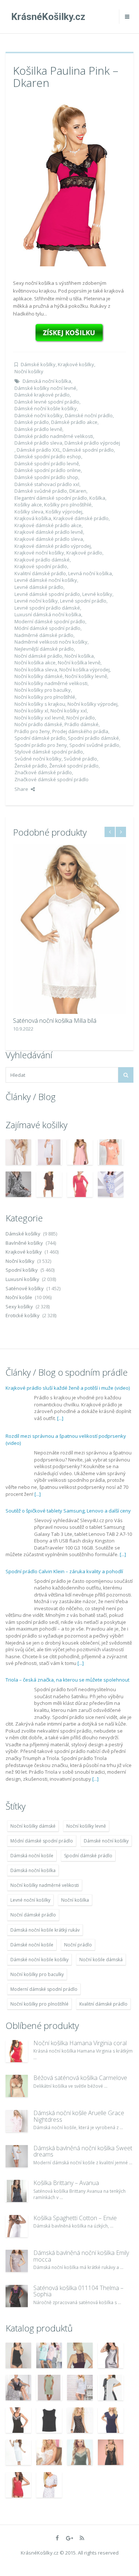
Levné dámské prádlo (39, 587)
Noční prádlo (81, 718)
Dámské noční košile (32, 1945)
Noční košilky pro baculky (43, 690)
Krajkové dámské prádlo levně (49, 532)
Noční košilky (29, 371)
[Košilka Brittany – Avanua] (17, 2191)
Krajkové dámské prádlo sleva (49, 539)
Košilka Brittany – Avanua (66, 2183)
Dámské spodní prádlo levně (47, 463)
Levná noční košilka (90, 573)
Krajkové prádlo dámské (42, 560)
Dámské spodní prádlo (88, 450)
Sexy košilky (19, 1306)
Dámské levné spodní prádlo (47, 402)
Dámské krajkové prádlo (42, 395)
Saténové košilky (25, 1288)
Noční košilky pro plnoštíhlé (45, 697)
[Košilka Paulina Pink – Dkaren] (70, 182)
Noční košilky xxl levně (39, 718)
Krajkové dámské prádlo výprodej (53, 546)
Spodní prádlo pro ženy (41, 745)
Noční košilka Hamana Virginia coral (80, 2043)
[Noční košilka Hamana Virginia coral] (17, 2051)
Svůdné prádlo (80, 759)
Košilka (97, 498)
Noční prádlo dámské (38, 724)
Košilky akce (28, 505)
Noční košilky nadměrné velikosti (51, 683)
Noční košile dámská (101, 1960)
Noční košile (19, 1297)
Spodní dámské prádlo (40, 738)
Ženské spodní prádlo (74, 766)
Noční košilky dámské (39, 676)
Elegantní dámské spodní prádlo (51, 498)
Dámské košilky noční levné (45, 388)
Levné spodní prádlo (83, 601)
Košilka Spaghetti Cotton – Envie (75, 2218)
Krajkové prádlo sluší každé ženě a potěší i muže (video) (68, 1388)
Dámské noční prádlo (89, 415)
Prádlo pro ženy (32, 731)
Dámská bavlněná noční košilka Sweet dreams (83, 2151)
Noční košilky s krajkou (40, 704)
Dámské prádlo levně (38, 429)
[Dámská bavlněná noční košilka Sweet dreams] (17, 2156)
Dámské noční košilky (39, 415)
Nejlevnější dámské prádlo (44, 649)
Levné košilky (97, 594)
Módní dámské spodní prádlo (47, 628)
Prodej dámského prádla (80, 731)
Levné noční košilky (36, 601)
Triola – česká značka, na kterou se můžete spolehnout (67, 1680)
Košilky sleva (29, 512)
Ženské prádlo (31, 766)
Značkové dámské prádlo (43, 772)
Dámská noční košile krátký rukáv (45, 1930)
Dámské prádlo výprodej (92, 443)
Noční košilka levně (79, 662)
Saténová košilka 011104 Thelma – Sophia (78, 2291)
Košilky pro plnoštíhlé (68, 505)
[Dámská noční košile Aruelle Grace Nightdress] (17, 2121)
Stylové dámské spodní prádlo (49, 752)
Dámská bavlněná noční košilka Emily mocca (81, 2256)
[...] (60, 1418)
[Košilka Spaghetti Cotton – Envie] (17, 2226)
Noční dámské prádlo (38, 656)
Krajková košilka (33, 518)
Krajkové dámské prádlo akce (48, 525)
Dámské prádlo (32, 422)
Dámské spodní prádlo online (48, 470)
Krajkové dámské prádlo (81, 518)
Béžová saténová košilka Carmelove (80, 2078)
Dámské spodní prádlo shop (46, 477)
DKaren (78, 491)
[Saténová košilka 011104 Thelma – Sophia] (17, 2296)
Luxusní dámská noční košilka (48, 614)
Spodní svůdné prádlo (94, 745)
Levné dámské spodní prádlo (47, 594)
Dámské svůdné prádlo (41, 491)
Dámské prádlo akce (74, 422)
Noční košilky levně (86, 676)
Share (21, 789)
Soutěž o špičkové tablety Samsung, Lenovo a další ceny (68, 1511)
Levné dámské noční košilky (46, 580)
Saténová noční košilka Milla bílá (55, 1021)
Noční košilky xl (31, 711)
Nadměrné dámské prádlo (44, 635)
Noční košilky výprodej (92, 704)
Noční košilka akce (35, 662)
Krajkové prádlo (84, 553)
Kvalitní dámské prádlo (40, 573)
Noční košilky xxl (69, 711)
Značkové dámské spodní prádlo (52, 779)
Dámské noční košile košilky (46, 408)
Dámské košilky (38, 364)
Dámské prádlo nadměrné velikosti (54, 436)
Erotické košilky (23, 1315)
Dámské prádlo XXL (39, 450)
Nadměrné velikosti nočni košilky (51, 642)
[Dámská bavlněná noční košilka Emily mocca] (17, 2261)
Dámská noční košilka (47, 381)
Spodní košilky (22, 1270)
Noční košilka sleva (36, 670)
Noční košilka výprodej (85, 670)
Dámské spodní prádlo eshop (48, 456)
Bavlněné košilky (24, 1243)
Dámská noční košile (32, 1856)
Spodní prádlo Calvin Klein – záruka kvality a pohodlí (64, 1571)
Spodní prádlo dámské (93, 738)
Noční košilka (79, 656)
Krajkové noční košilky (39, 553)
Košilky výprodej (64, 512)
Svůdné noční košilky (38, 759)
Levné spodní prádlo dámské (47, 608)
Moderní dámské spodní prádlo (50, 621)
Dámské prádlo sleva (38, 443)
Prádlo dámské (82, 724)
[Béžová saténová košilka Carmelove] (17, 2086)
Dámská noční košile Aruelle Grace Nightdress (79, 2116)
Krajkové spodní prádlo (41, 566)
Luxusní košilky (22, 1279)
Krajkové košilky (76, 364)
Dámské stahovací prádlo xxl (47, 484)
